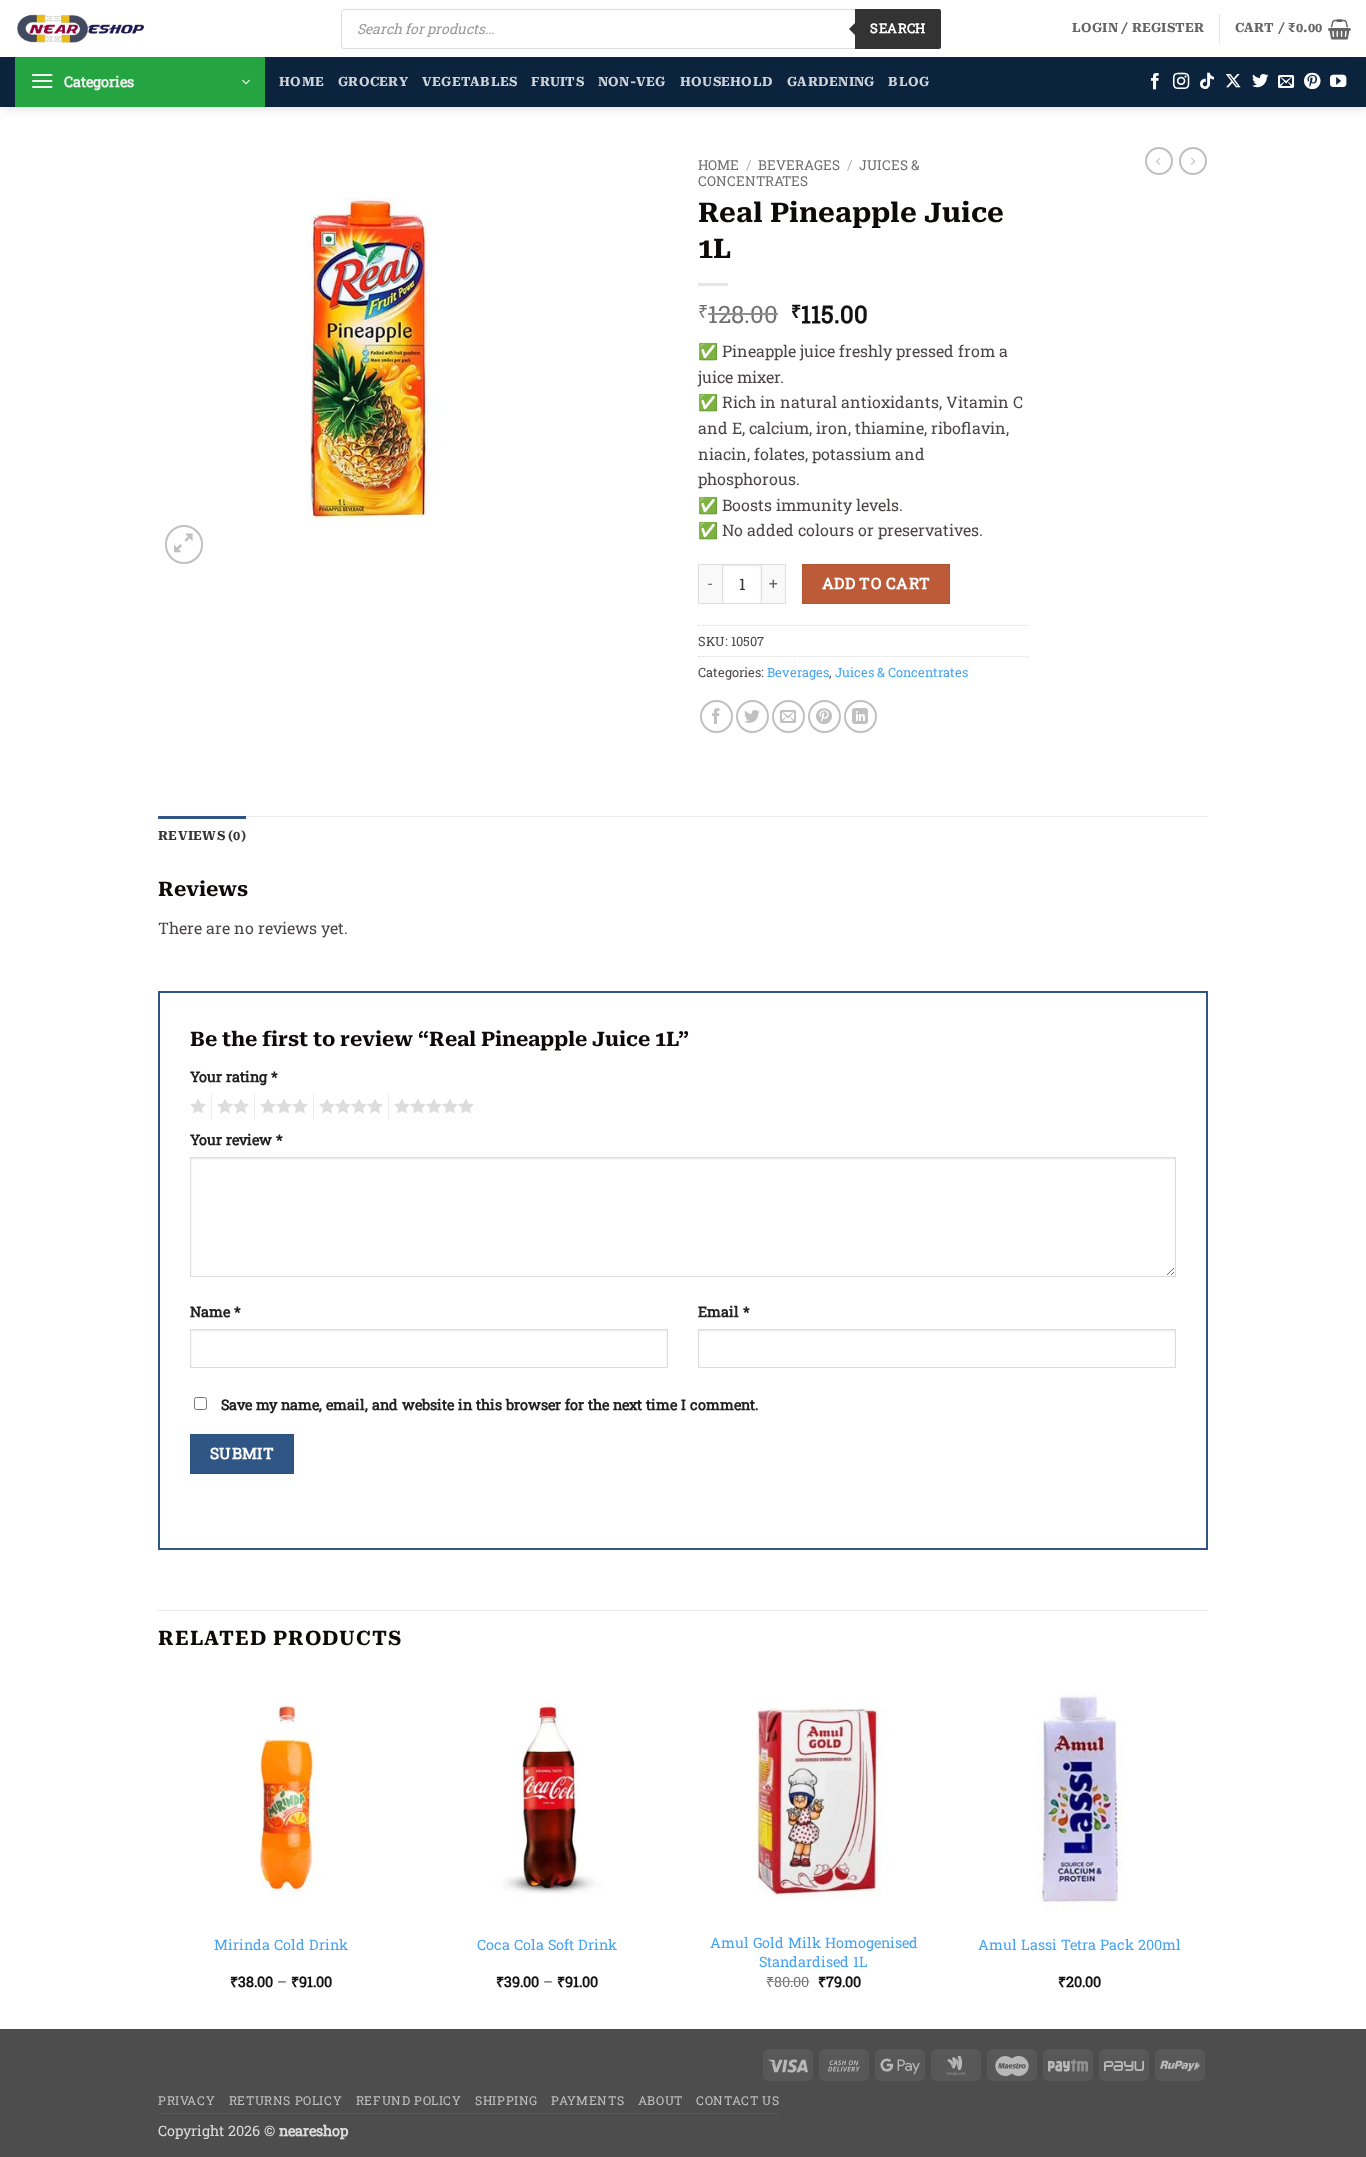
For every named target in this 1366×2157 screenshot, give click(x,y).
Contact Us (737, 2100)
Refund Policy (409, 2100)
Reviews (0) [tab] (202, 835)
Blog (908, 81)
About (660, 2100)
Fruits (557, 81)
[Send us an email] (1286, 82)
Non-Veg (632, 81)
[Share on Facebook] (716, 716)
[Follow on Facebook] (1155, 82)
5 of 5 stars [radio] (431, 1107)
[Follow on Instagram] (1181, 82)
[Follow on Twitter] (1260, 82)
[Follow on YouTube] (1338, 82)
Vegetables (470, 81)
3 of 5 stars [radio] (281, 1107)
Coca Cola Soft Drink (547, 1945)
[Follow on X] (1233, 82)
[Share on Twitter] (752, 716)
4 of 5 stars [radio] (348, 1107)
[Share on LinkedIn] (860, 716)
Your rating (234, 1076)
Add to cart (876, 583)
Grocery (373, 81)
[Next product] (1159, 161)
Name (215, 1311)
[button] (1138, 28)
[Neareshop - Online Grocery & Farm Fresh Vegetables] (81, 28)
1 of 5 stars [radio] (195, 1107)
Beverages (799, 165)
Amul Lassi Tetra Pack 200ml (1079, 1945)
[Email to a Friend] (788, 716)
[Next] (1202, 1850)
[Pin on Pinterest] (824, 716)
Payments (587, 2100)
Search (897, 28)
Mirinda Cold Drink (281, 1945)
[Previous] (159, 1850)
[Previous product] (1193, 161)
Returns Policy (286, 2100)
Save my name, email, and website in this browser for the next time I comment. (489, 1404)
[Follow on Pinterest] (1312, 82)
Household (726, 81)
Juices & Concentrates (901, 672)
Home (301, 81)
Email (724, 1311)
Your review (236, 1139)
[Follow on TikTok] (1207, 82)
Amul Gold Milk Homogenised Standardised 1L (814, 1952)
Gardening (830, 81)
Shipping (506, 2100)
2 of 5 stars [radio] (230, 1107)
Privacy (186, 2100)
